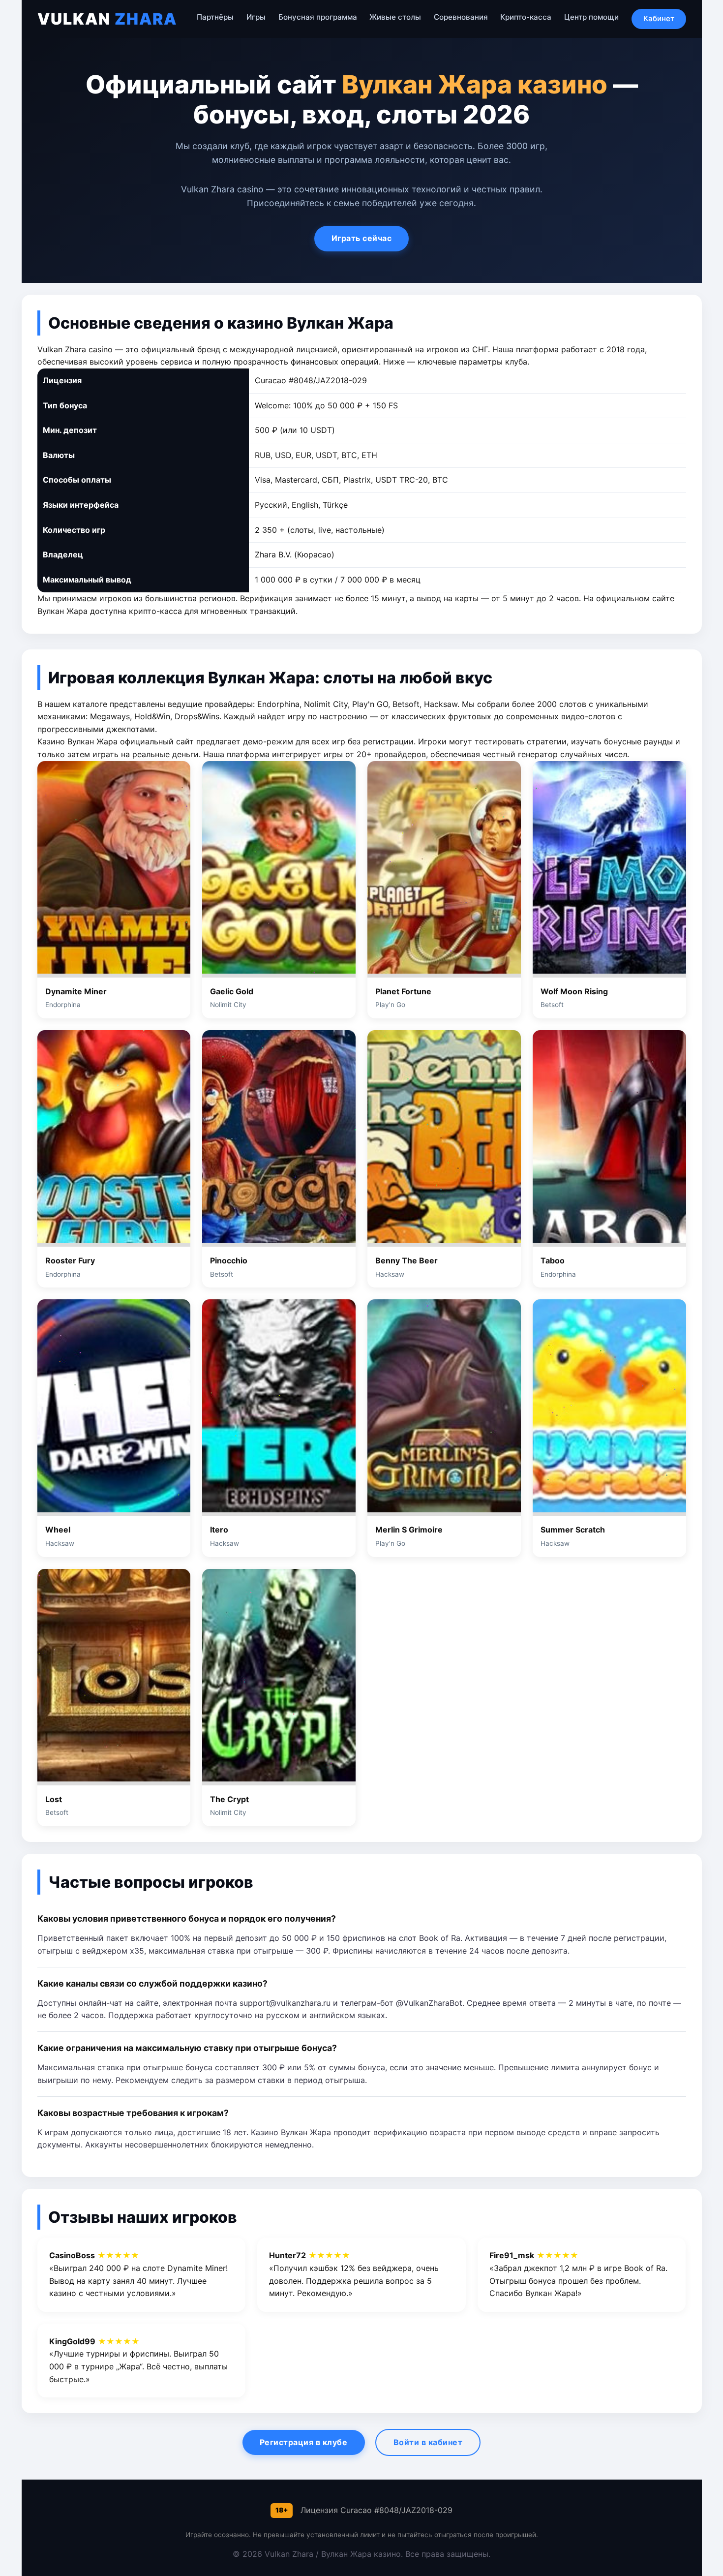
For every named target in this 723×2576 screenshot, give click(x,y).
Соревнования (461, 17)
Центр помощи (591, 17)
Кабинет (659, 18)
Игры (256, 17)
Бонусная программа (318, 17)
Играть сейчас (362, 238)
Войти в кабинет (428, 2442)
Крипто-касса (526, 17)
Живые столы (395, 17)
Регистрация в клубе (304, 2442)
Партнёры (215, 17)
